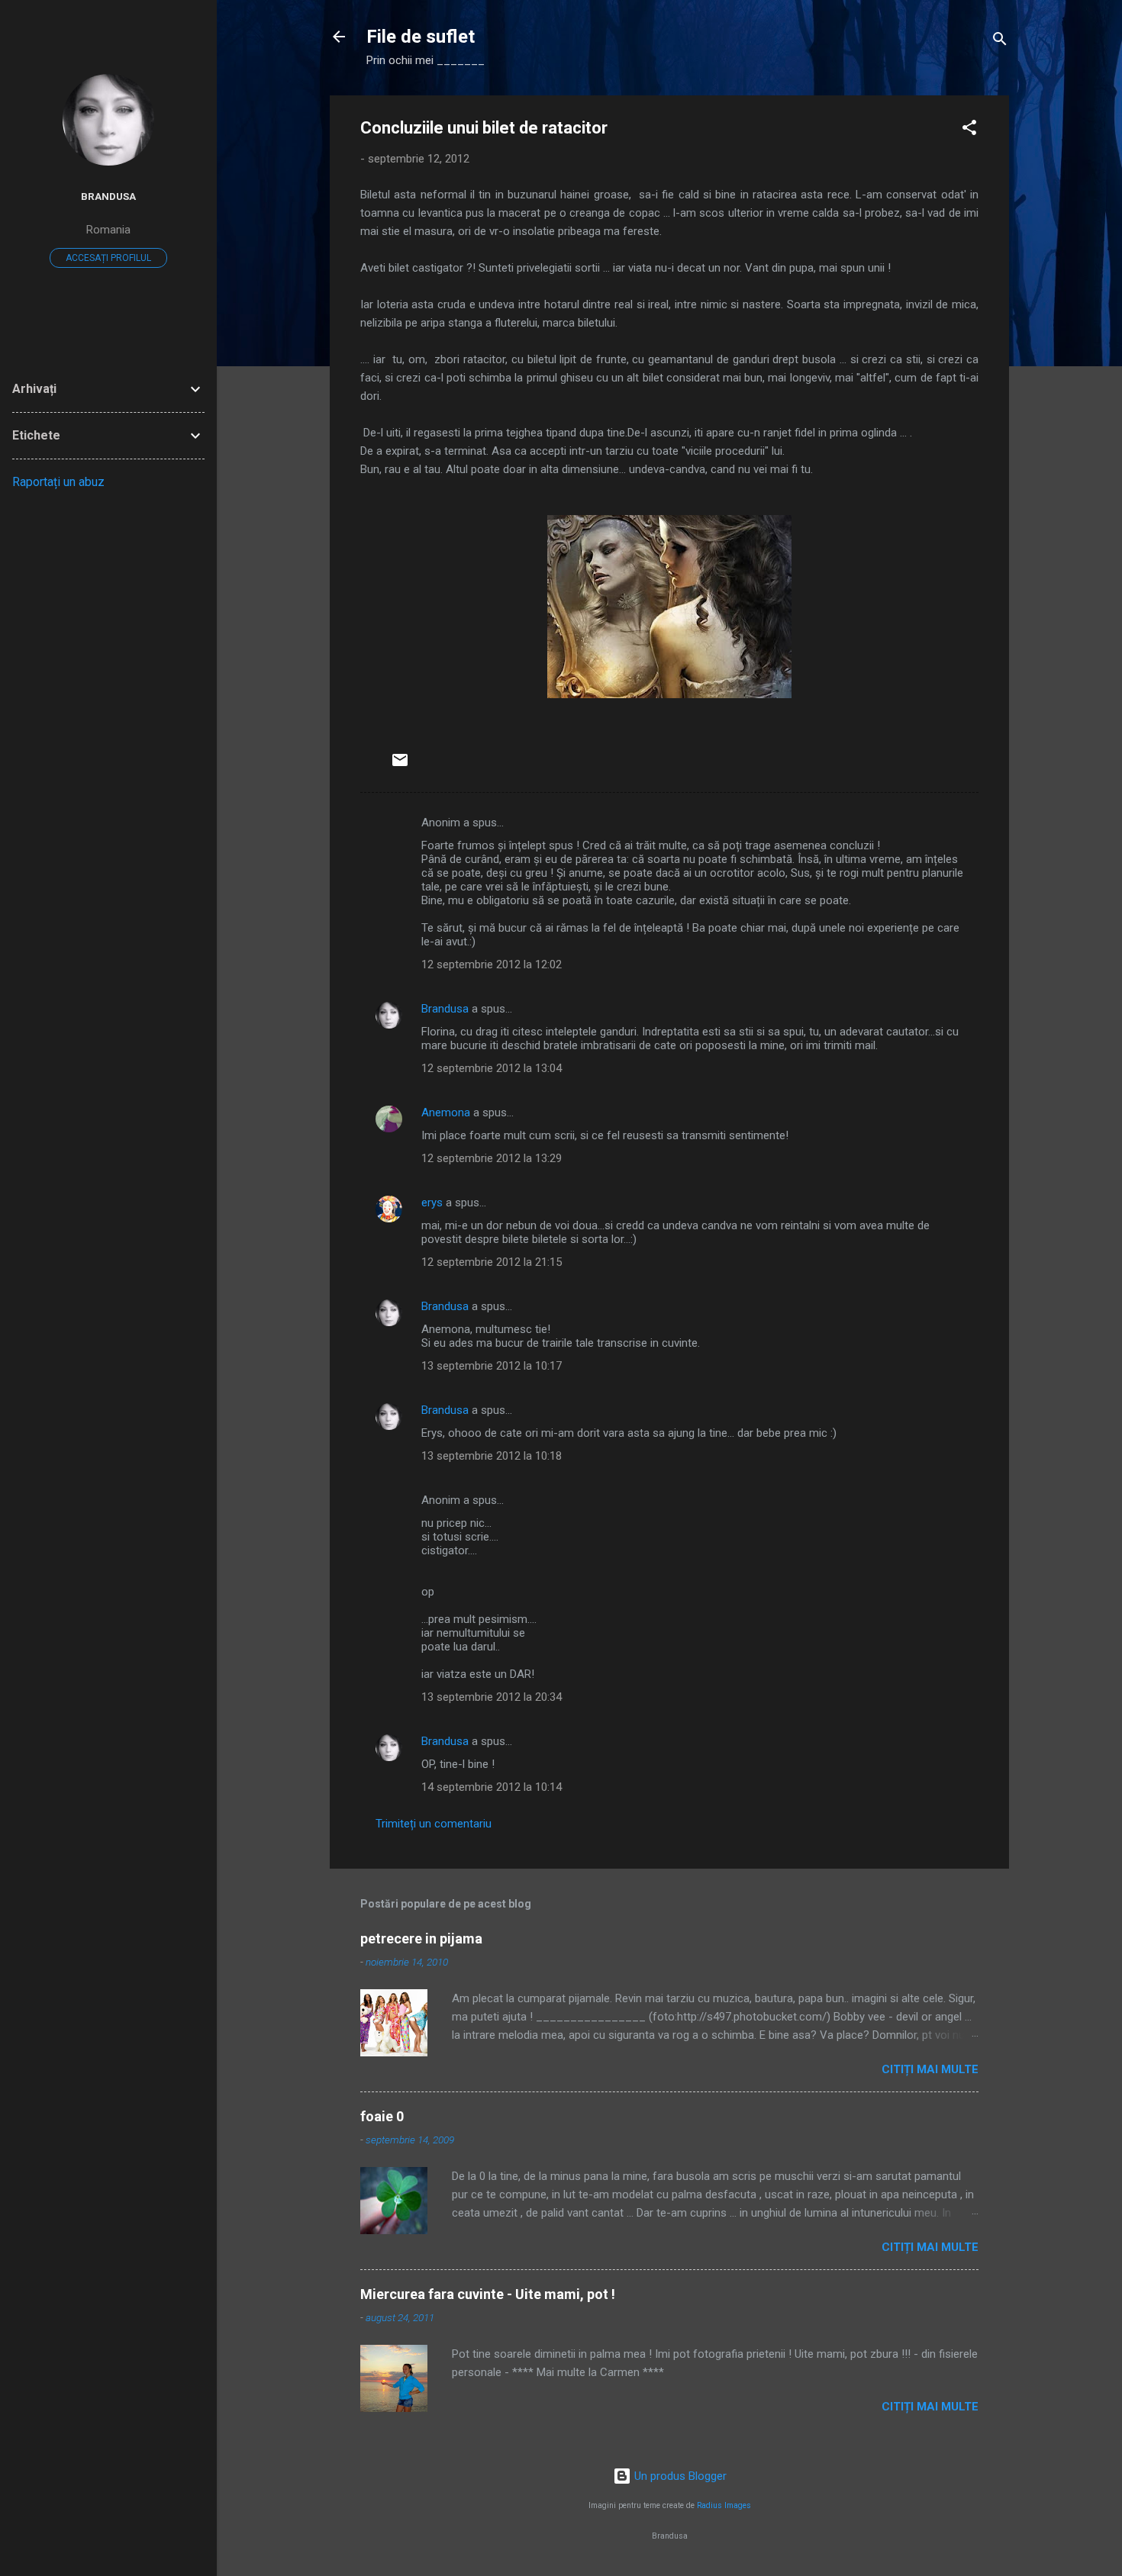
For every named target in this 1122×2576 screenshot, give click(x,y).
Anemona (446, 1113)
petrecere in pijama (421, 1938)
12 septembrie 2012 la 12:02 (492, 964)
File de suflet (421, 37)
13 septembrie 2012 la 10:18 (492, 1456)
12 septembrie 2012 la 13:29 (492, 1158)
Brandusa (445, 1009)
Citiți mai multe (930, 2069)
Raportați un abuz (58, 482)
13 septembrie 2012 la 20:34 (492, 1697)
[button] (969, 130)
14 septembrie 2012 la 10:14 (492, 1787)
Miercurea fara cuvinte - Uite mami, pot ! (488, 2294)
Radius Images (724, 2505)
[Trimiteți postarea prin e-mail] (400, 765)
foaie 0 (382, 2116)
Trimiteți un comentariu (434, 1824)
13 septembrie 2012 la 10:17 (492, 1366)
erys (432, 1203)
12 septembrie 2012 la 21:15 (492, 1262)
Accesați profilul (108, 258)
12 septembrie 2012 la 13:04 (492, 1068)
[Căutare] (1000, 42)
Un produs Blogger (679, 2476)
